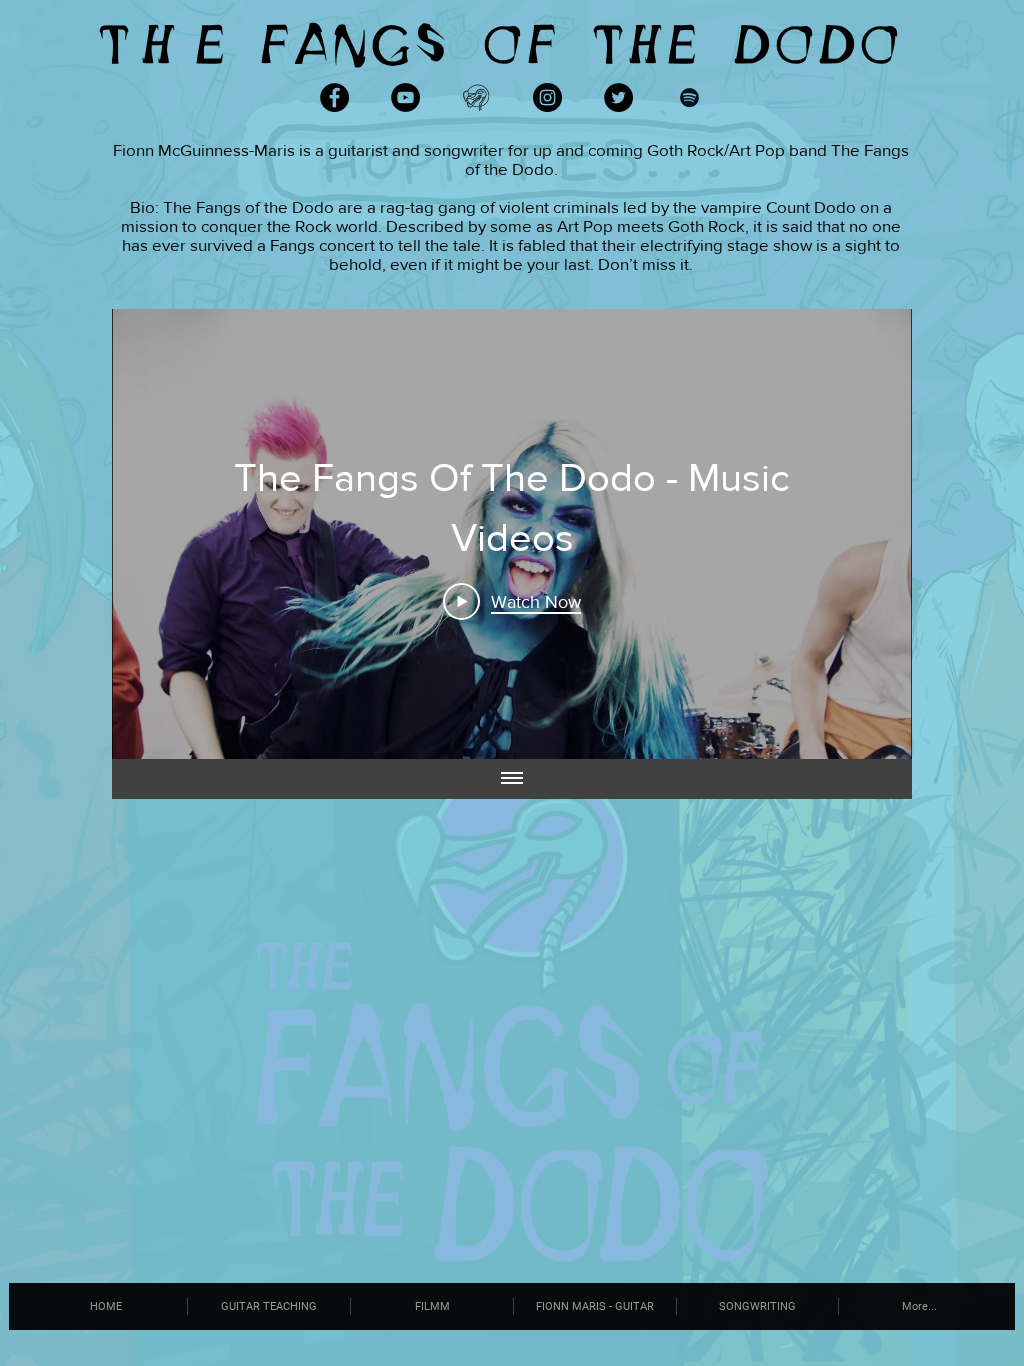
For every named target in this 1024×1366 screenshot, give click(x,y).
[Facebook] (334, 97)
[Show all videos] (512, 779)
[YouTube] (405, 97)
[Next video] (870, 534)
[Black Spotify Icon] (689, 97)
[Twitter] (618, 97)
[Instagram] (547, 97)
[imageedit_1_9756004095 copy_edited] (476, 97)
